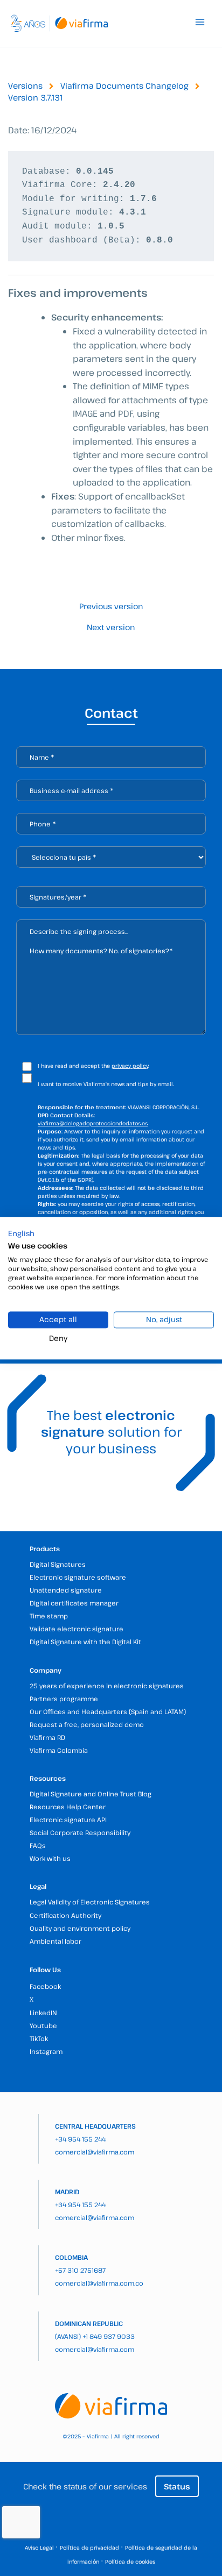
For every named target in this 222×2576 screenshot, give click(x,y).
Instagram (46, 2051)
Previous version (111, 606)
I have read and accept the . (93, 1066)
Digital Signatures (58, 1564)
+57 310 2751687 (80, 2270)
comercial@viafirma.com (95, 2152)
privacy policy (130, 1066)
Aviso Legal (39, 2548)
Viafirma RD (47, 1737)
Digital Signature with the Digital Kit (85, 1642)
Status (177, 2486)
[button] (21, 1233)
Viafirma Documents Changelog (124, 85)
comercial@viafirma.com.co (99, 2283)
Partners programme (64, 1699)
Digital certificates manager (74, 1603)
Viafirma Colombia (59, 1750)
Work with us (50, 1858)
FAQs (38, 1845)
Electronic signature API (68, 1819)
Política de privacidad (89, 2548)
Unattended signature (66, 1590)
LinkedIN (43, 2013)
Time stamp (49, 1616)
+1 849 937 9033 (109, 2336)
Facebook (45, 1986)
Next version (111, 627)
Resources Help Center (68, 1807)
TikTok (39, 2038)
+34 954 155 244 (80, 2139)
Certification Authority (65, 1915)
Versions (25, 85)
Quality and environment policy (80, 1928)
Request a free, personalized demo (87, 1724)
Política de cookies (130, 2561)
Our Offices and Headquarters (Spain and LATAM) (108, 1711)
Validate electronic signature (77, 1629)
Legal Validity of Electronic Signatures (90, 1902)
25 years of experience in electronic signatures (107, 1686)
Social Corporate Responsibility (80, 1832)
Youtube (43, 2025)
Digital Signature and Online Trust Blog (91, 1794)
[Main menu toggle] (200, 22)
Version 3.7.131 (35, 97)
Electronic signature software (78, 1577)
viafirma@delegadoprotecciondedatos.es (93, 1123)
